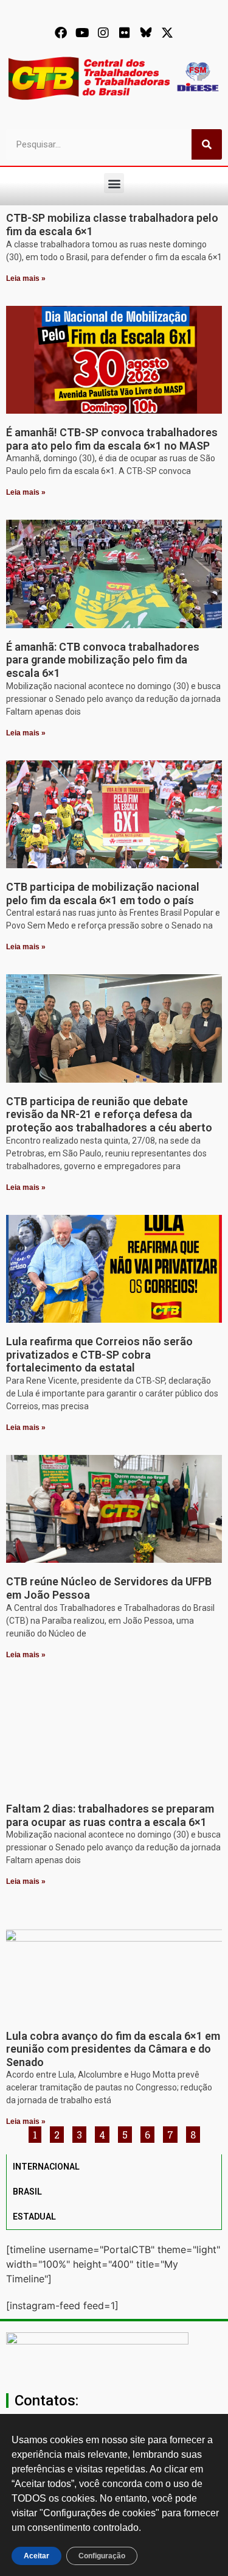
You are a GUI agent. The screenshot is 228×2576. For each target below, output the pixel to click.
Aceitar (36, 2556)
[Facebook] (61, 33)
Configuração (102, 2556)
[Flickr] (125, 33)
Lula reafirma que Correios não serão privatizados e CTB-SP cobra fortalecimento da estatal (99, 1354)
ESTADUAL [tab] (34, 2217)
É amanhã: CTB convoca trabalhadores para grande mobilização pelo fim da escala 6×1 (103, 660)
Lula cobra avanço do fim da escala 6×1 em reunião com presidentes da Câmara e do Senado (113, 2049)
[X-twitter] (167, 33)
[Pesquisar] (207, 144)
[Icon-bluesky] (146, 33)
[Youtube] (82, 33)
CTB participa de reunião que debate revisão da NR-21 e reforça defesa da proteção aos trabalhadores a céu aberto (109, 1114)
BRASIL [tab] (27, 2192)
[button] (114, 183)
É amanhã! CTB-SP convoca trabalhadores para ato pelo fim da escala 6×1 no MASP (112, 439)
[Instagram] (103, 33)
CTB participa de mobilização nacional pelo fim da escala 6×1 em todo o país (103, 893)
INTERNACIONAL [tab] (46, 2167)
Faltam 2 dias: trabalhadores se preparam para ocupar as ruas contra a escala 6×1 (110, 1815)
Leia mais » (26, 278)
